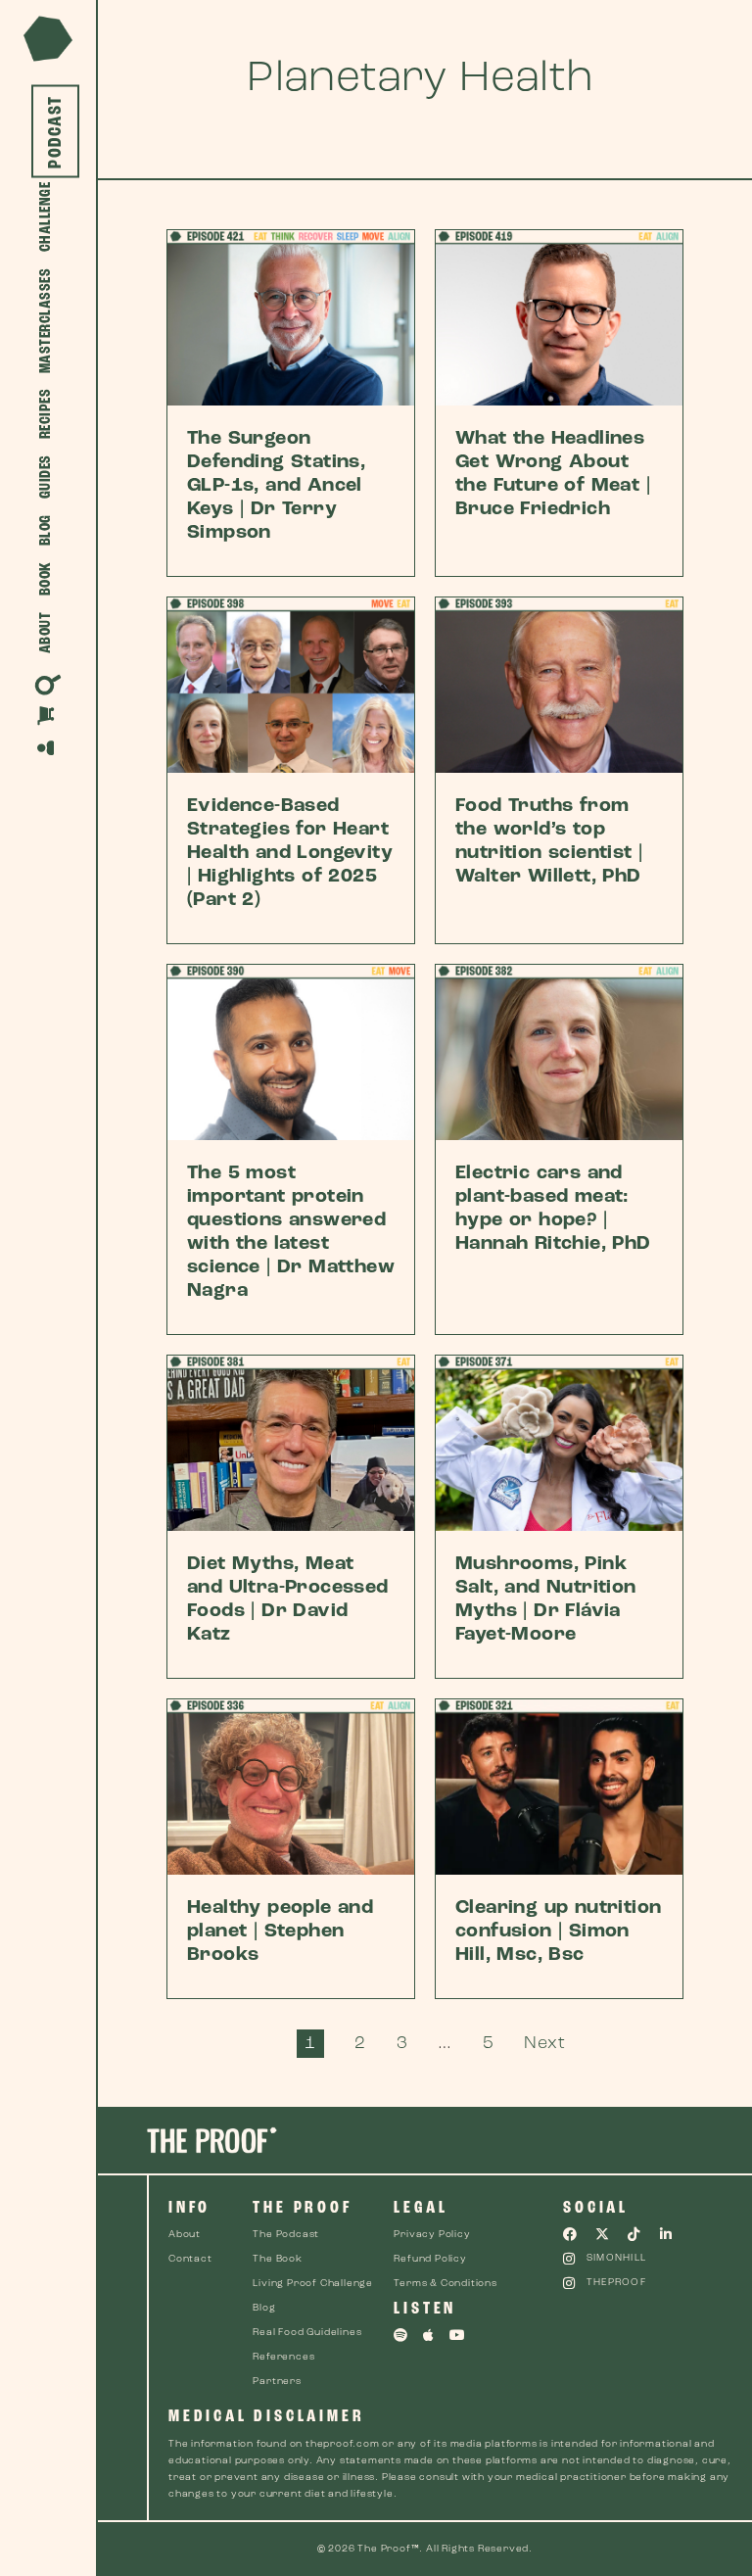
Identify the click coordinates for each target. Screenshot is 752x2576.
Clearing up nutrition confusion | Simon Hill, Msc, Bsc (558, 1932)
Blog (46, 531)
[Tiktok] (634, 2234)
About (46, 633)
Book (46, 579)
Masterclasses (46, 321)
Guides (46, 477)
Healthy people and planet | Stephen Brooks (280, 1932)
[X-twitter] (602, 2234)
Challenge (46, 217)
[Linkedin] (667, 2234)
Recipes (46, 414)
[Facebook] (570, 2234)
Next (544, 2044)
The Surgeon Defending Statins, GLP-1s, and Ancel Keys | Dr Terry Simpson (276, 486)
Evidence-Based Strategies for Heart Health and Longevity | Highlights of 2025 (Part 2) (290, 853)
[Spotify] (400, 2335)
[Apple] (429, 2335)
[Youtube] (457, 2335)
